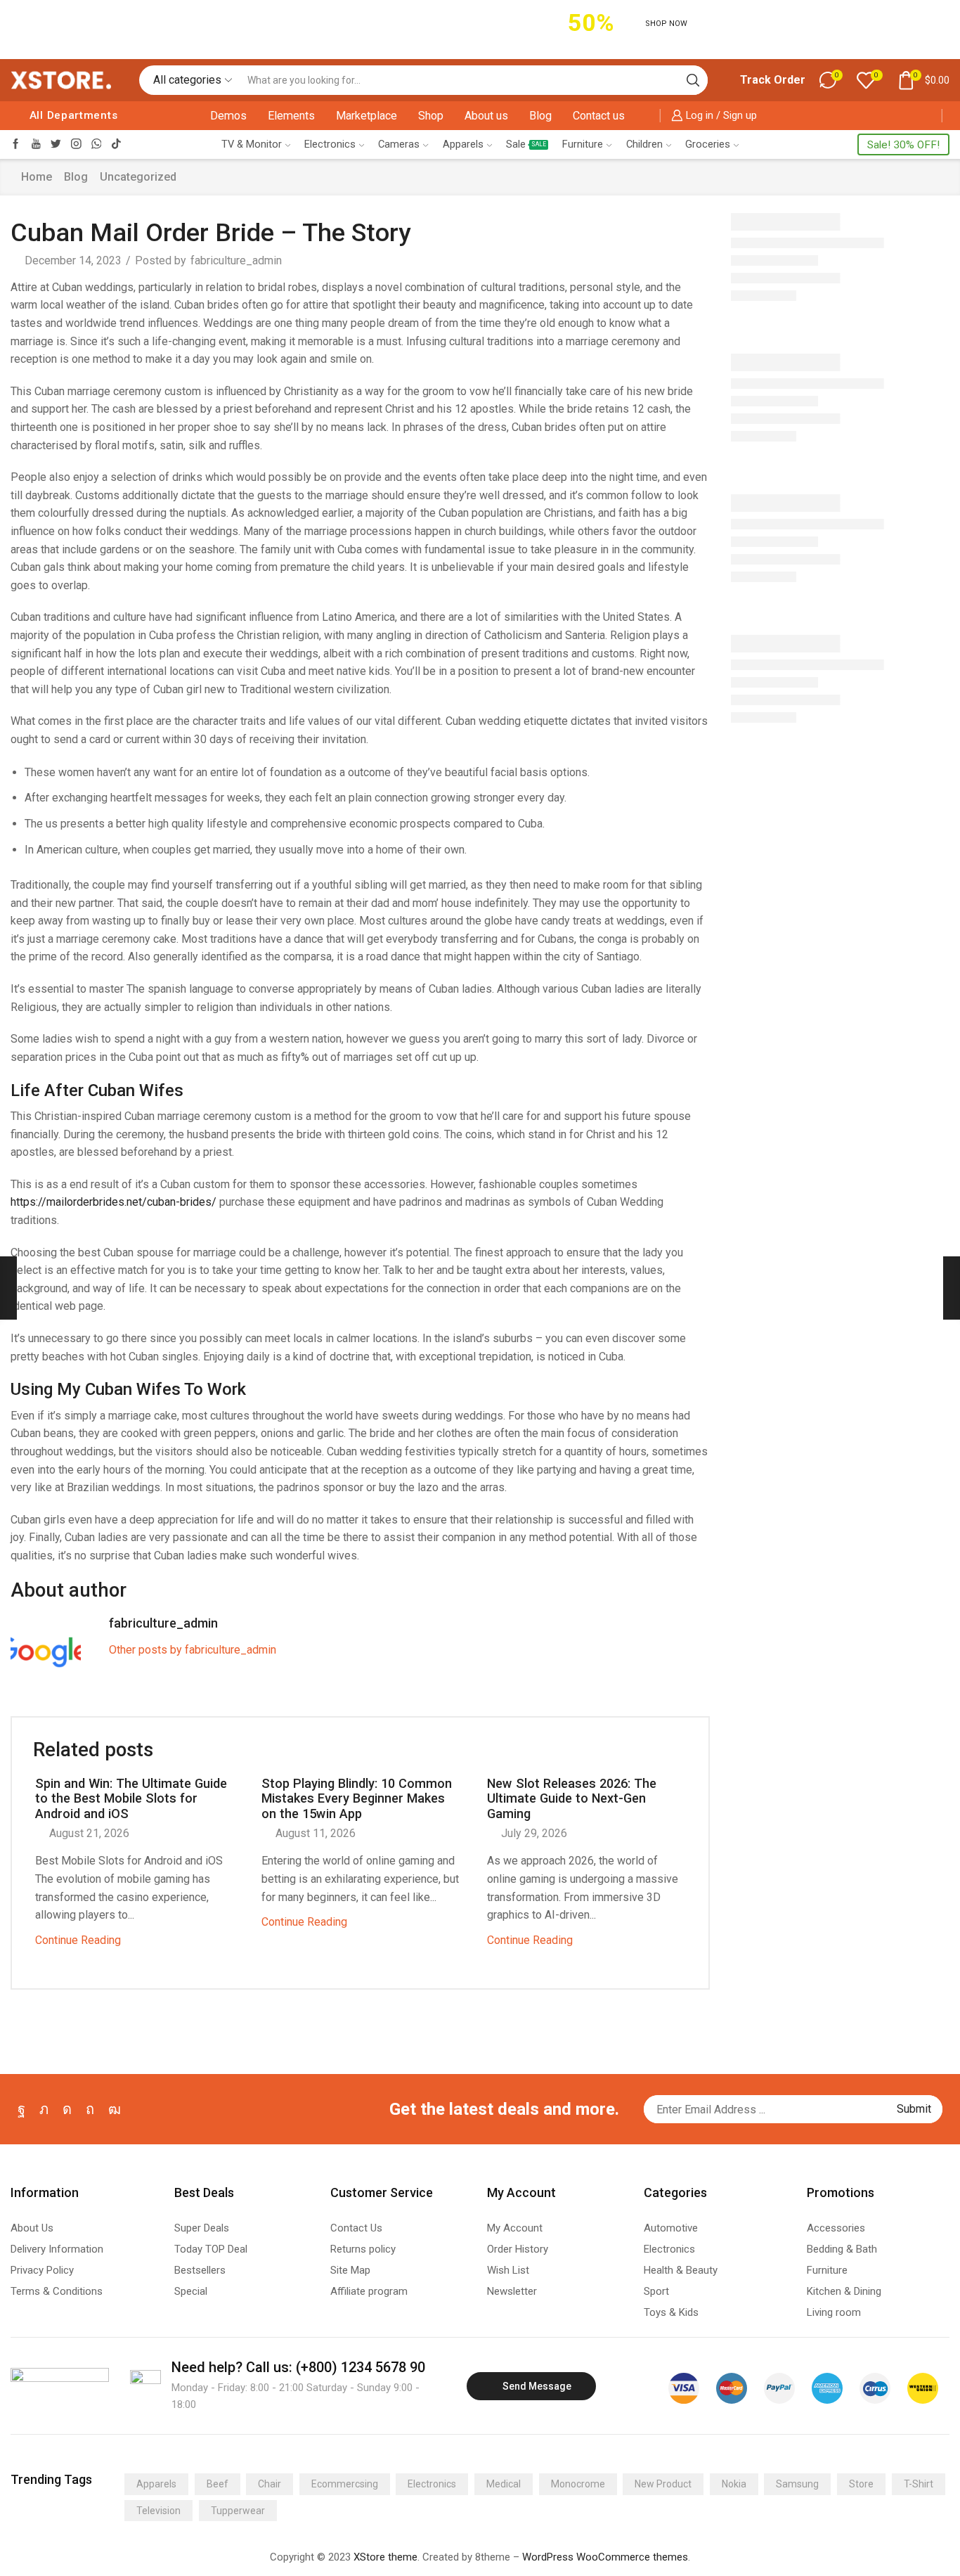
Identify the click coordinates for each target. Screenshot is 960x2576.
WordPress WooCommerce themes (605, 2557)
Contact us (599, 116)
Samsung (797, 2484)
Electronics (330, 144)
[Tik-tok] (116, 144)
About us (486, 116)
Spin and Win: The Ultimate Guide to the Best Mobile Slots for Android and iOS (131, 1799)
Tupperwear (238, 2511)
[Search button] (693, 80)
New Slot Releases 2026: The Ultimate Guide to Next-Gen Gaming (572, 1799)
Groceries (708, 144)
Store (861, 2484)
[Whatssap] (97, 144)
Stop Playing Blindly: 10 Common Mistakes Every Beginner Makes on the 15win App (357, 1799)
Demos (228, 116)
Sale (526, 144)
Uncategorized (138, 177)
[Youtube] (36, 144)
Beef (218, 2484)
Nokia (734, 2484)
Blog (540, 116)
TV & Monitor (252, 144)
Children (644, 144)
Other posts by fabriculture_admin (193, 1650)
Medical (504, 2484)
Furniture (583, 144)
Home (37, 177)
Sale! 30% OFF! (903, 145)
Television (158, 2511)
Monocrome (578, 2484)
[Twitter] (56, 144)
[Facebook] (16, 144)
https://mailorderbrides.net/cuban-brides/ (113, 1202)
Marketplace (367, 116)
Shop (431, 116)
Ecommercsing (345, 2484)
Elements (291, 116)
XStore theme (385, 2557)
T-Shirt (919, 2484)
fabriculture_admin (236, 260)
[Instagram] (76, 144)
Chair (270, 2484)
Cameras (399, 144)
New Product (663, 2484)
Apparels (463, 144)
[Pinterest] (90, 2109)
